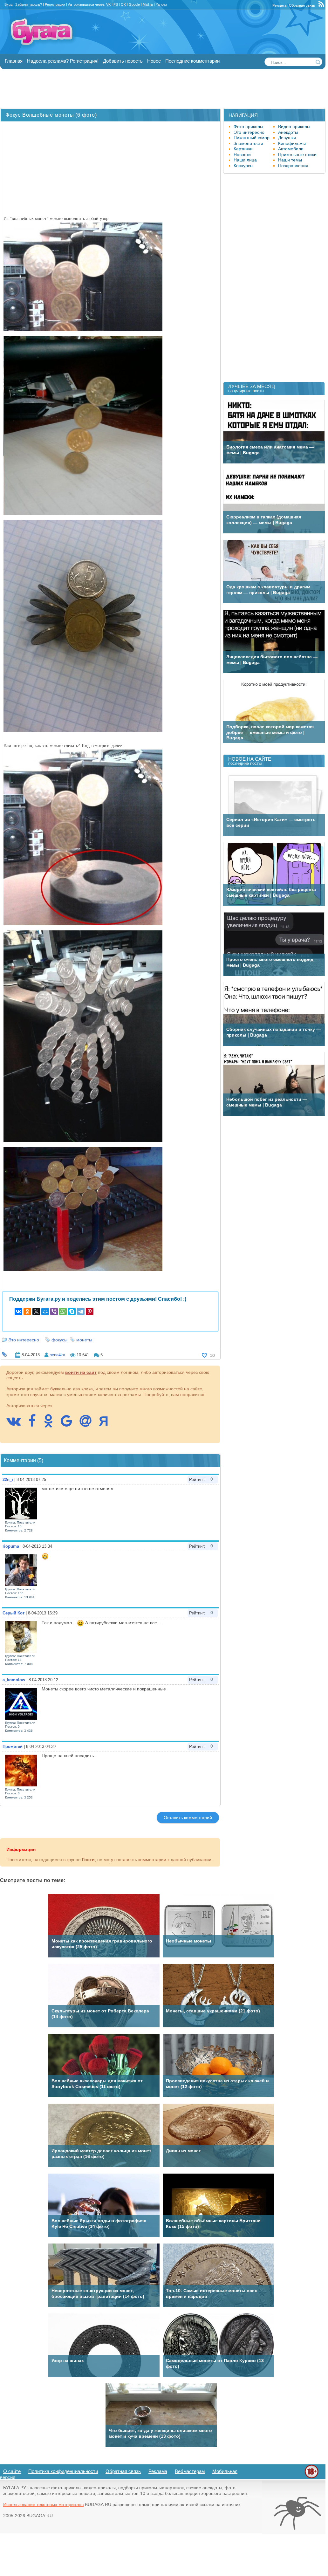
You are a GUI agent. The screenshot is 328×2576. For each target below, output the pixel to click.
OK (123, 4)
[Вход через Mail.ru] (89, 1424)
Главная (14, 61)
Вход (8, 4)
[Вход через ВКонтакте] (17, 1424)
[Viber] (54, 1312)
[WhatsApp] (63, 1312)
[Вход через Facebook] (35, 1424)
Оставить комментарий (188, 1818)
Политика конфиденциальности (63, 2471)
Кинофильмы (292, 143)
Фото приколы (248, 127)
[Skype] (72, 1312)
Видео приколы (294, 127)
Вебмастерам (190, 2471)
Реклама (279, 5)
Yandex (161, 4)
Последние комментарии (192, 61)
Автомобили (291, 149)
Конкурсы (243, 166)
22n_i (8, 1480)
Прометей (13, 1747)
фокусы (59, 1340)
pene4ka (57, 1355)
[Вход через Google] (70, 1424)
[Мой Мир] (45, 1312)
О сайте (12, 2471)
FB (116, 4)
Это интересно (24, 1340)
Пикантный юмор (252, 138)
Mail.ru (148, 4)
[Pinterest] (90, 1312)
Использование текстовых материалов (43, 2504)
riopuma (11, 1546)
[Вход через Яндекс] (107, 1424)
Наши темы (290, 160)
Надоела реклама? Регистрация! (63, 61)
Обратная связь (302, 5)
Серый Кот (14, 1613)
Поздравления (293, 166)
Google (134, 4)
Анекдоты (288, 132)
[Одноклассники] (27, 1312)
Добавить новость (123, 61)
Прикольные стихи (297, 154)
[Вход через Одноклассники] (51, 1424)
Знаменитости (248, 143)
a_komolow (14, 1680)
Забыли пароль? (29, 4)
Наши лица (245, 160)
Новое (154, 61)
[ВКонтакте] (18, 1312)
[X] (36, 1312)
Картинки (243, 149)
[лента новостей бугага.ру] (322, 5)
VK (108, 4)
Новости (242, 154)
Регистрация (55, 4)
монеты (84, 1340)
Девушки (287, 138)
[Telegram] (81, 1312)
